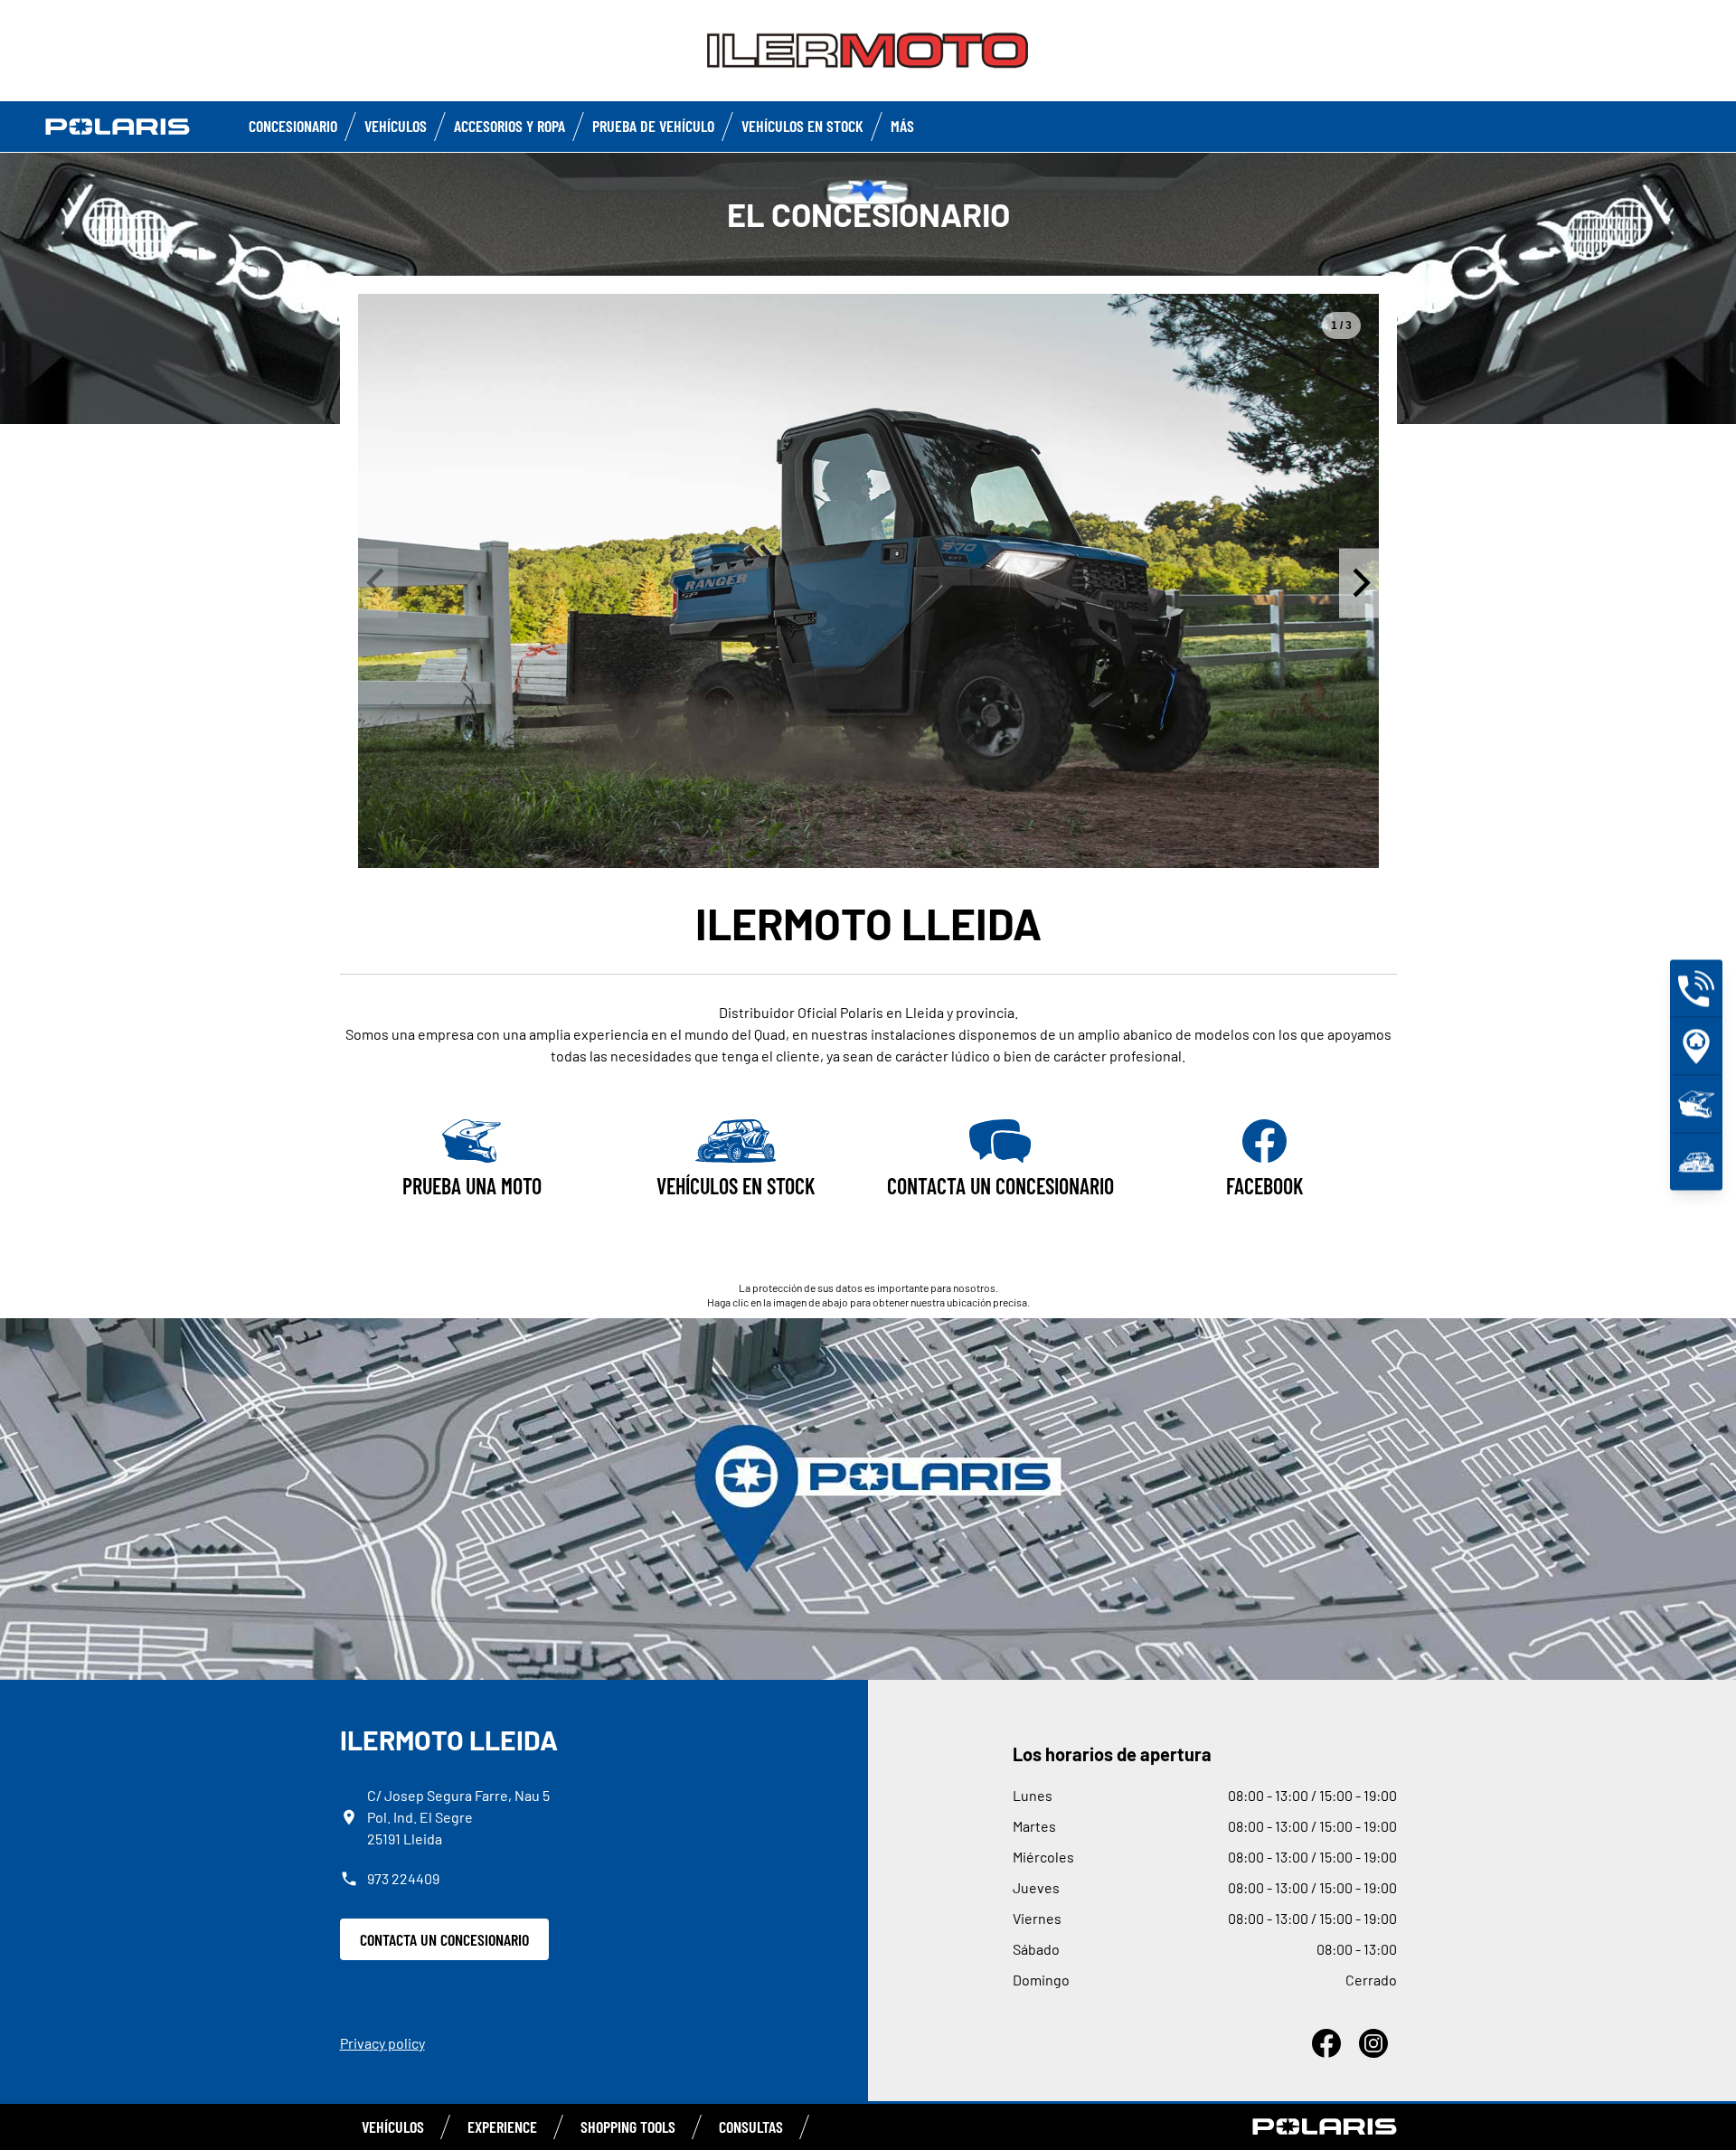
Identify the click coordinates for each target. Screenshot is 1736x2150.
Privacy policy (382, 2043)
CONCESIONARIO (293, 126)
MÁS (902, 126)
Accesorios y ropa (509, 126)
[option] (868, 581)
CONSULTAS (751, 2126)
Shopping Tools (628, 2126)
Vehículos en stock (802, 126)
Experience (502, 2126)
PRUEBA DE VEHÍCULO (653, 126)
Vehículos (396, 126)
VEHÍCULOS (393, 2126)
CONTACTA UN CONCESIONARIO (444, 1939)
